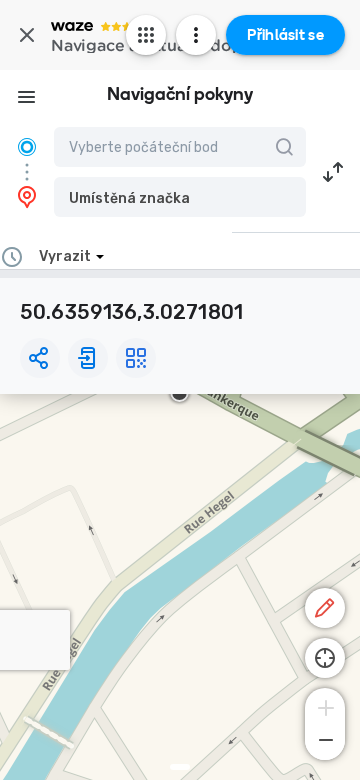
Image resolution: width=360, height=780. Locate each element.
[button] (180, 197)
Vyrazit (65, 256)
